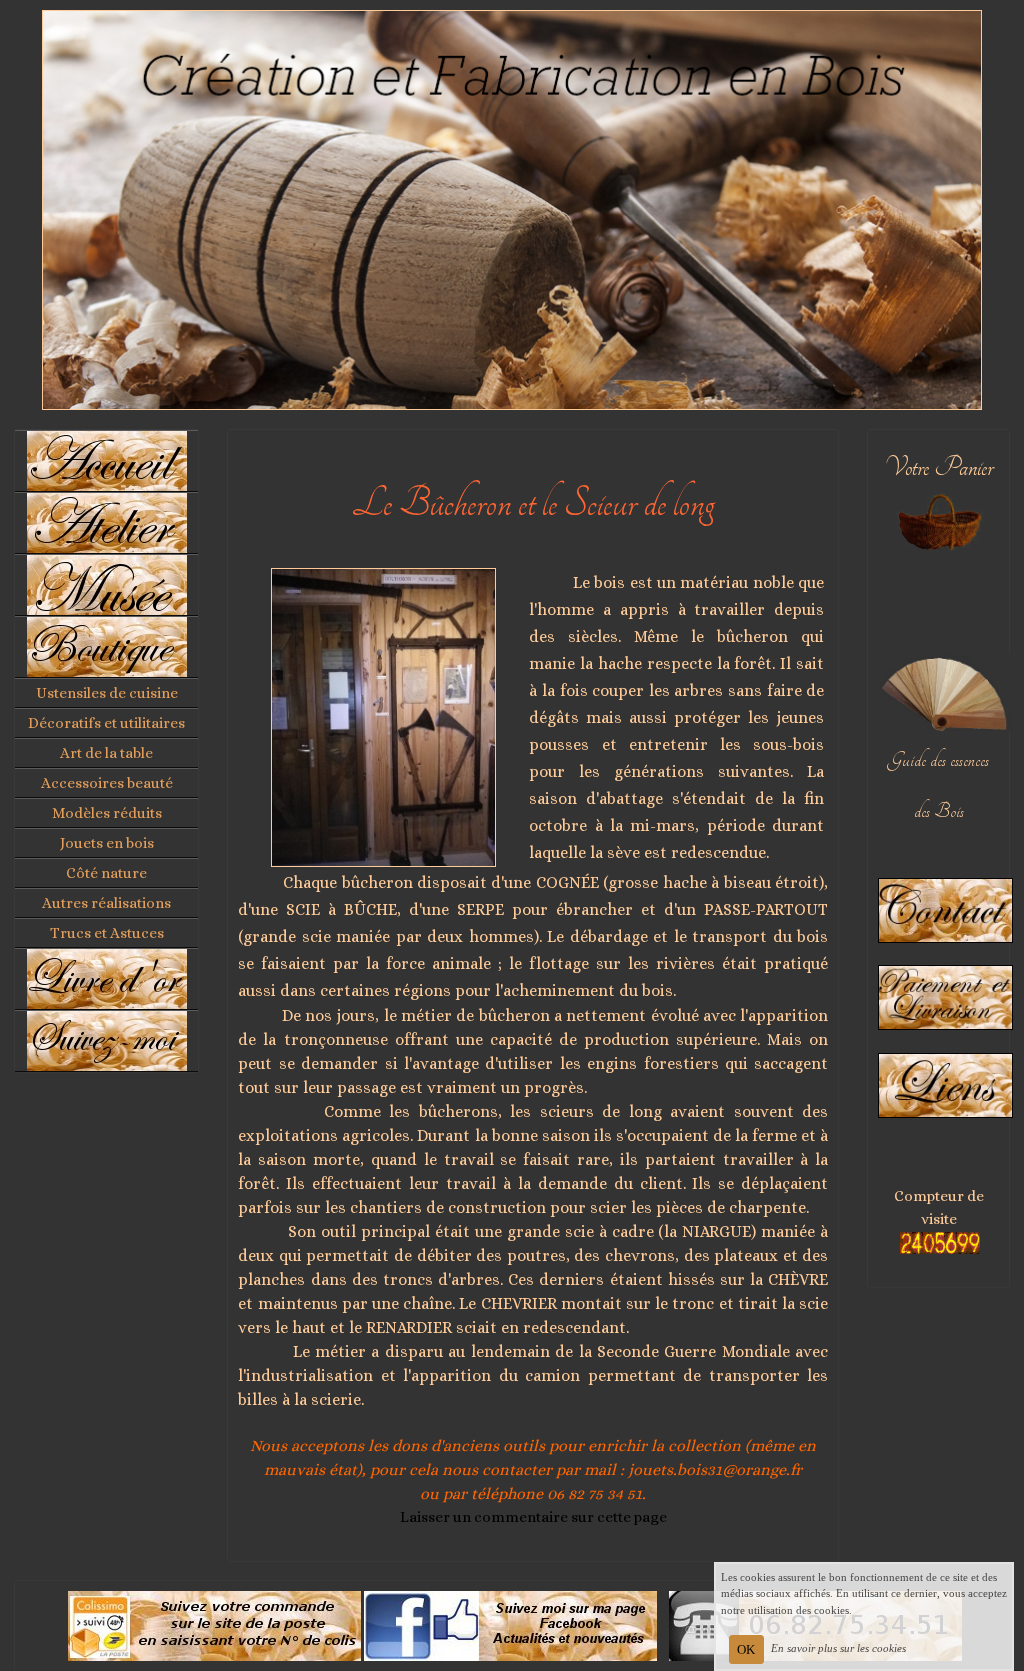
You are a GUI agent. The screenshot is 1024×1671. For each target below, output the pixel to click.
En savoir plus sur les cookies (838, 1648)
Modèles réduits (107, 813)
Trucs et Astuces (107, 933)
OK (746, 1649)
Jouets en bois (107, 843)
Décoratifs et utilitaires (106, 723)
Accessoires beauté (107, 783)
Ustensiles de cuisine (107, 693)
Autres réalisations (106, 903)
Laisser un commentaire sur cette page (533, 1517)
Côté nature (106, 873)
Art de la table (106, 753)
